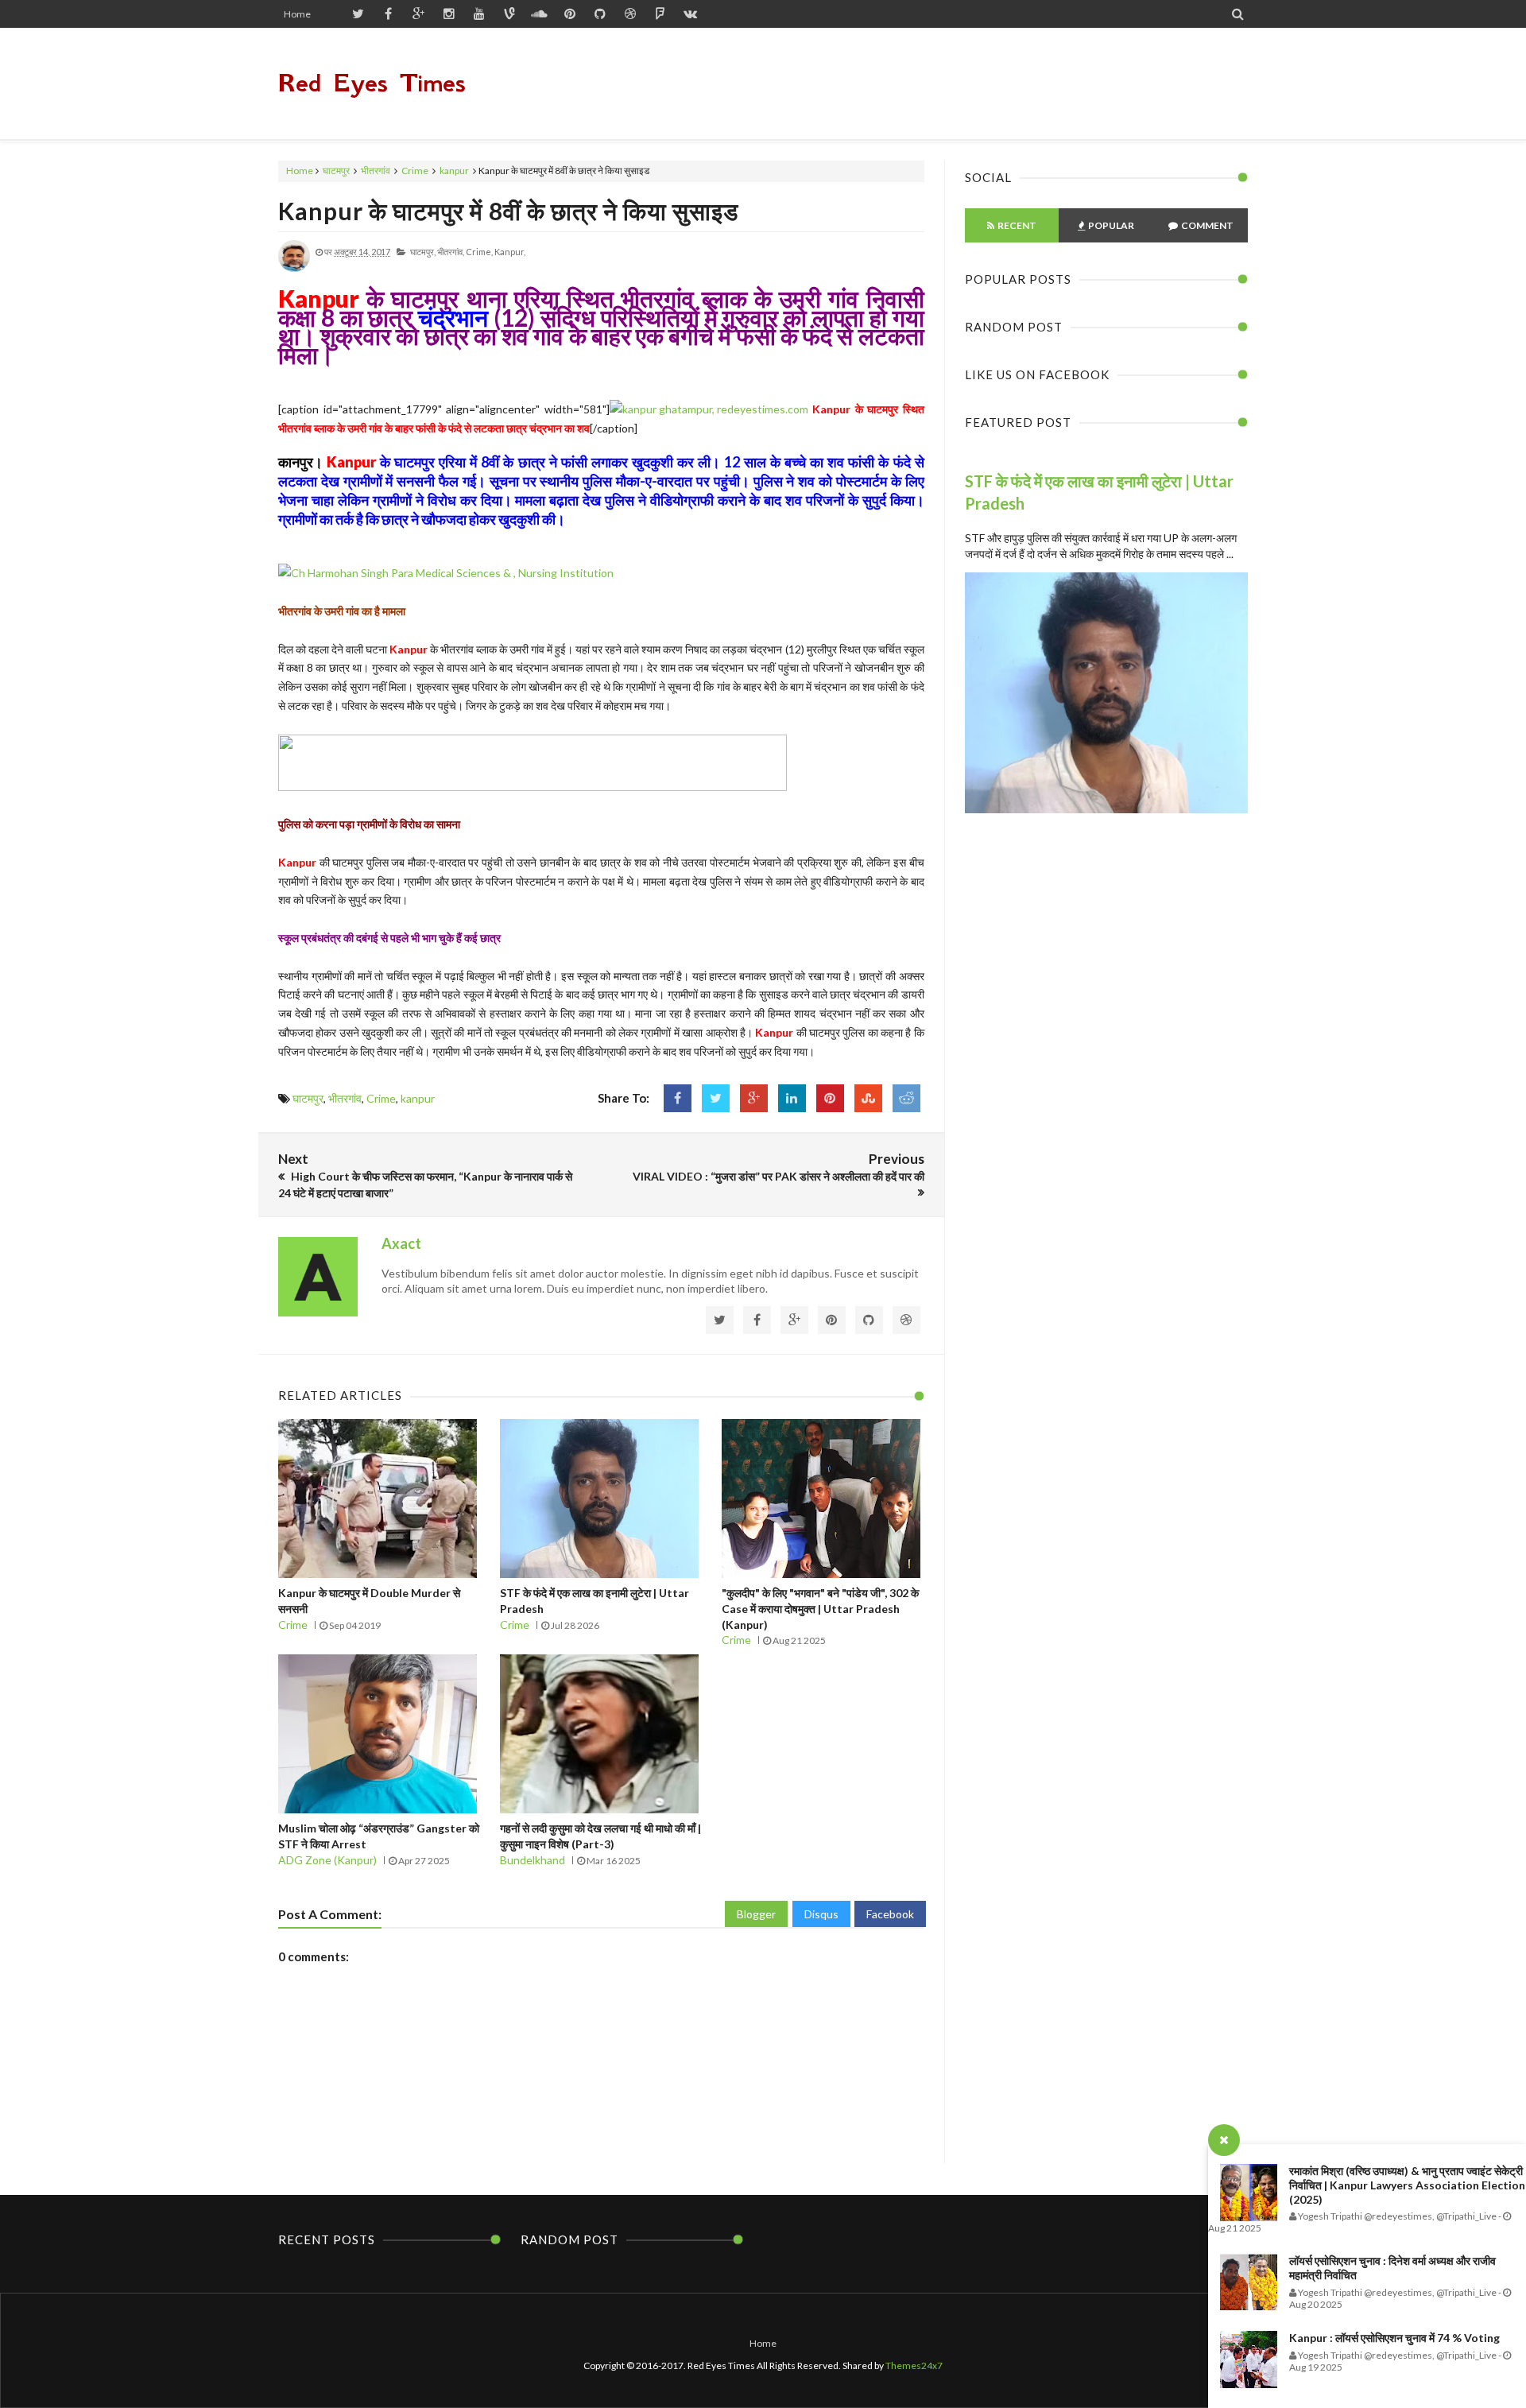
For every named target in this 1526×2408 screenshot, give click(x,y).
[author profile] (294, 268)
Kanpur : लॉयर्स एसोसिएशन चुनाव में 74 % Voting (1394, 2338)
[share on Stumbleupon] (868, 1098)
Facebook (890, 1914)
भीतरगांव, (451, 252)
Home (297, 14)
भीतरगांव (376, 171)
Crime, (479, 252)
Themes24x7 (914, 2365)
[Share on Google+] (754, 1098)
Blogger (756, 1914)
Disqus (821, 1914)
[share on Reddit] (906, 1098)
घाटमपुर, (423, 252)
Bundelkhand (533, 1860)
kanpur (454, 171)
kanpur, (510, 252)
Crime (415, 171)
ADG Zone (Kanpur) (327, 1860)
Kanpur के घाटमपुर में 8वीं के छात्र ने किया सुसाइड (508, 211)
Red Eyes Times (372, 83)
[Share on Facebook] (678, 1098)
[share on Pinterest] (830, 1098)
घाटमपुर (336, 171)
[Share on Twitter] (716, 1098)
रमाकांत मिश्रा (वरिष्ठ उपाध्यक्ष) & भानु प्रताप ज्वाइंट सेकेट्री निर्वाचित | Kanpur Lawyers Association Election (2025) (1407, 2185)
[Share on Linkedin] (792, 1098)
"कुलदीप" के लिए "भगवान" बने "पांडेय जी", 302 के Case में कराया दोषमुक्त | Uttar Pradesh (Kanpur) (820, 1608)
